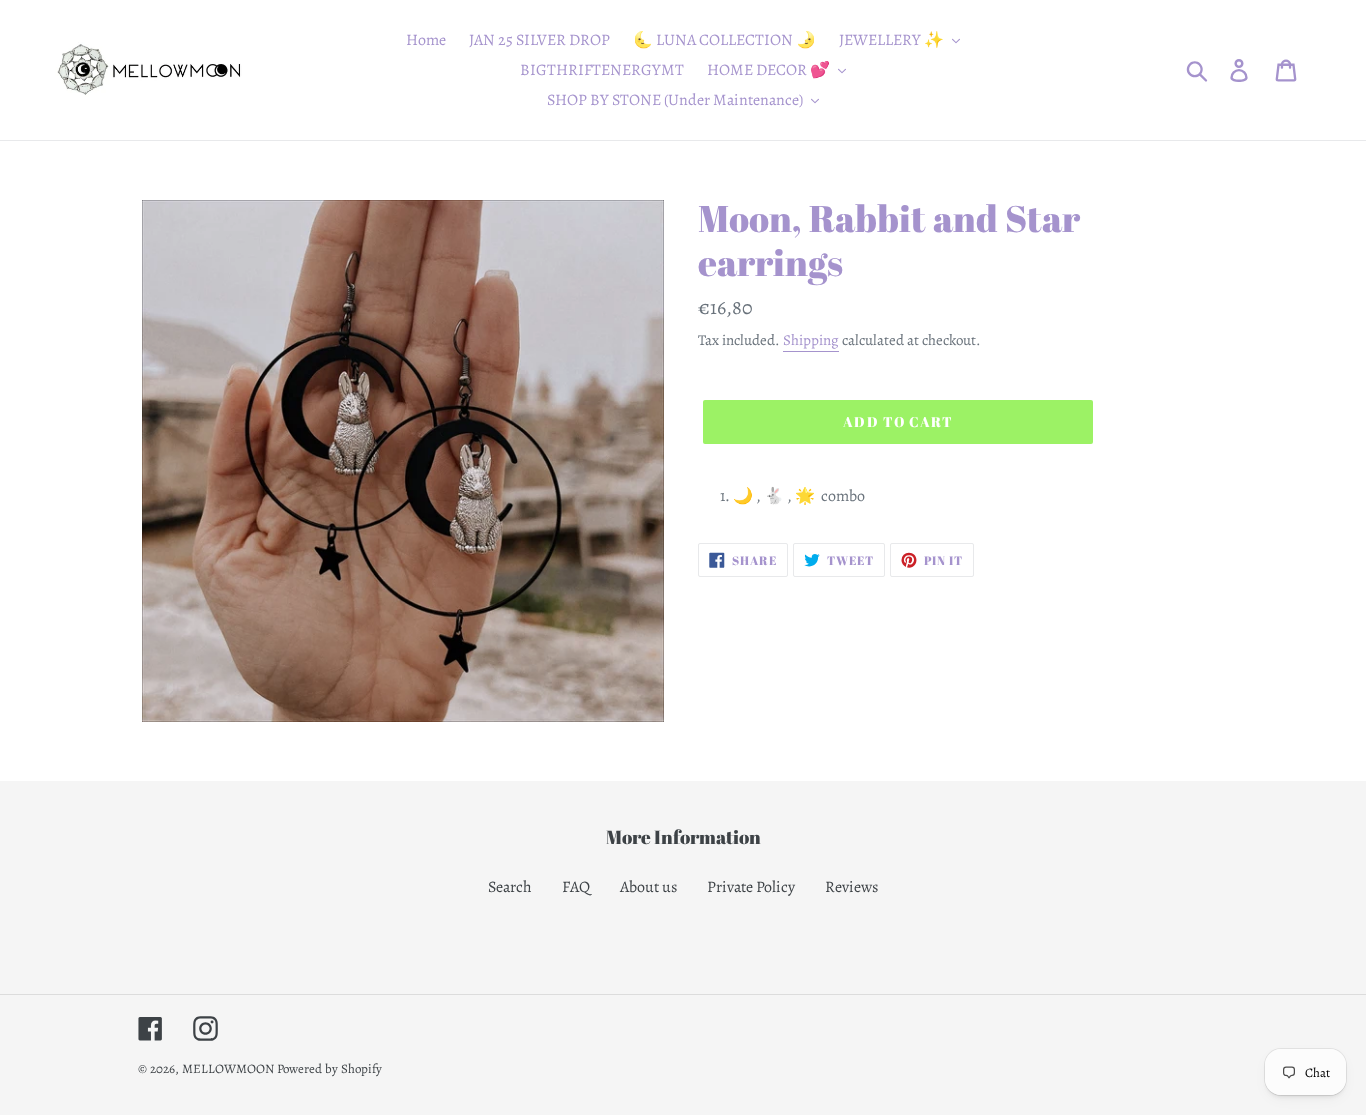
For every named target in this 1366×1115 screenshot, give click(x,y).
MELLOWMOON (228, 1068)
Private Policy (751, 887)
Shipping (811, 340)
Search (510, 887)
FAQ (576, 887)
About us (648, 887)
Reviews (851, 887)
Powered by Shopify (329, 1068)
